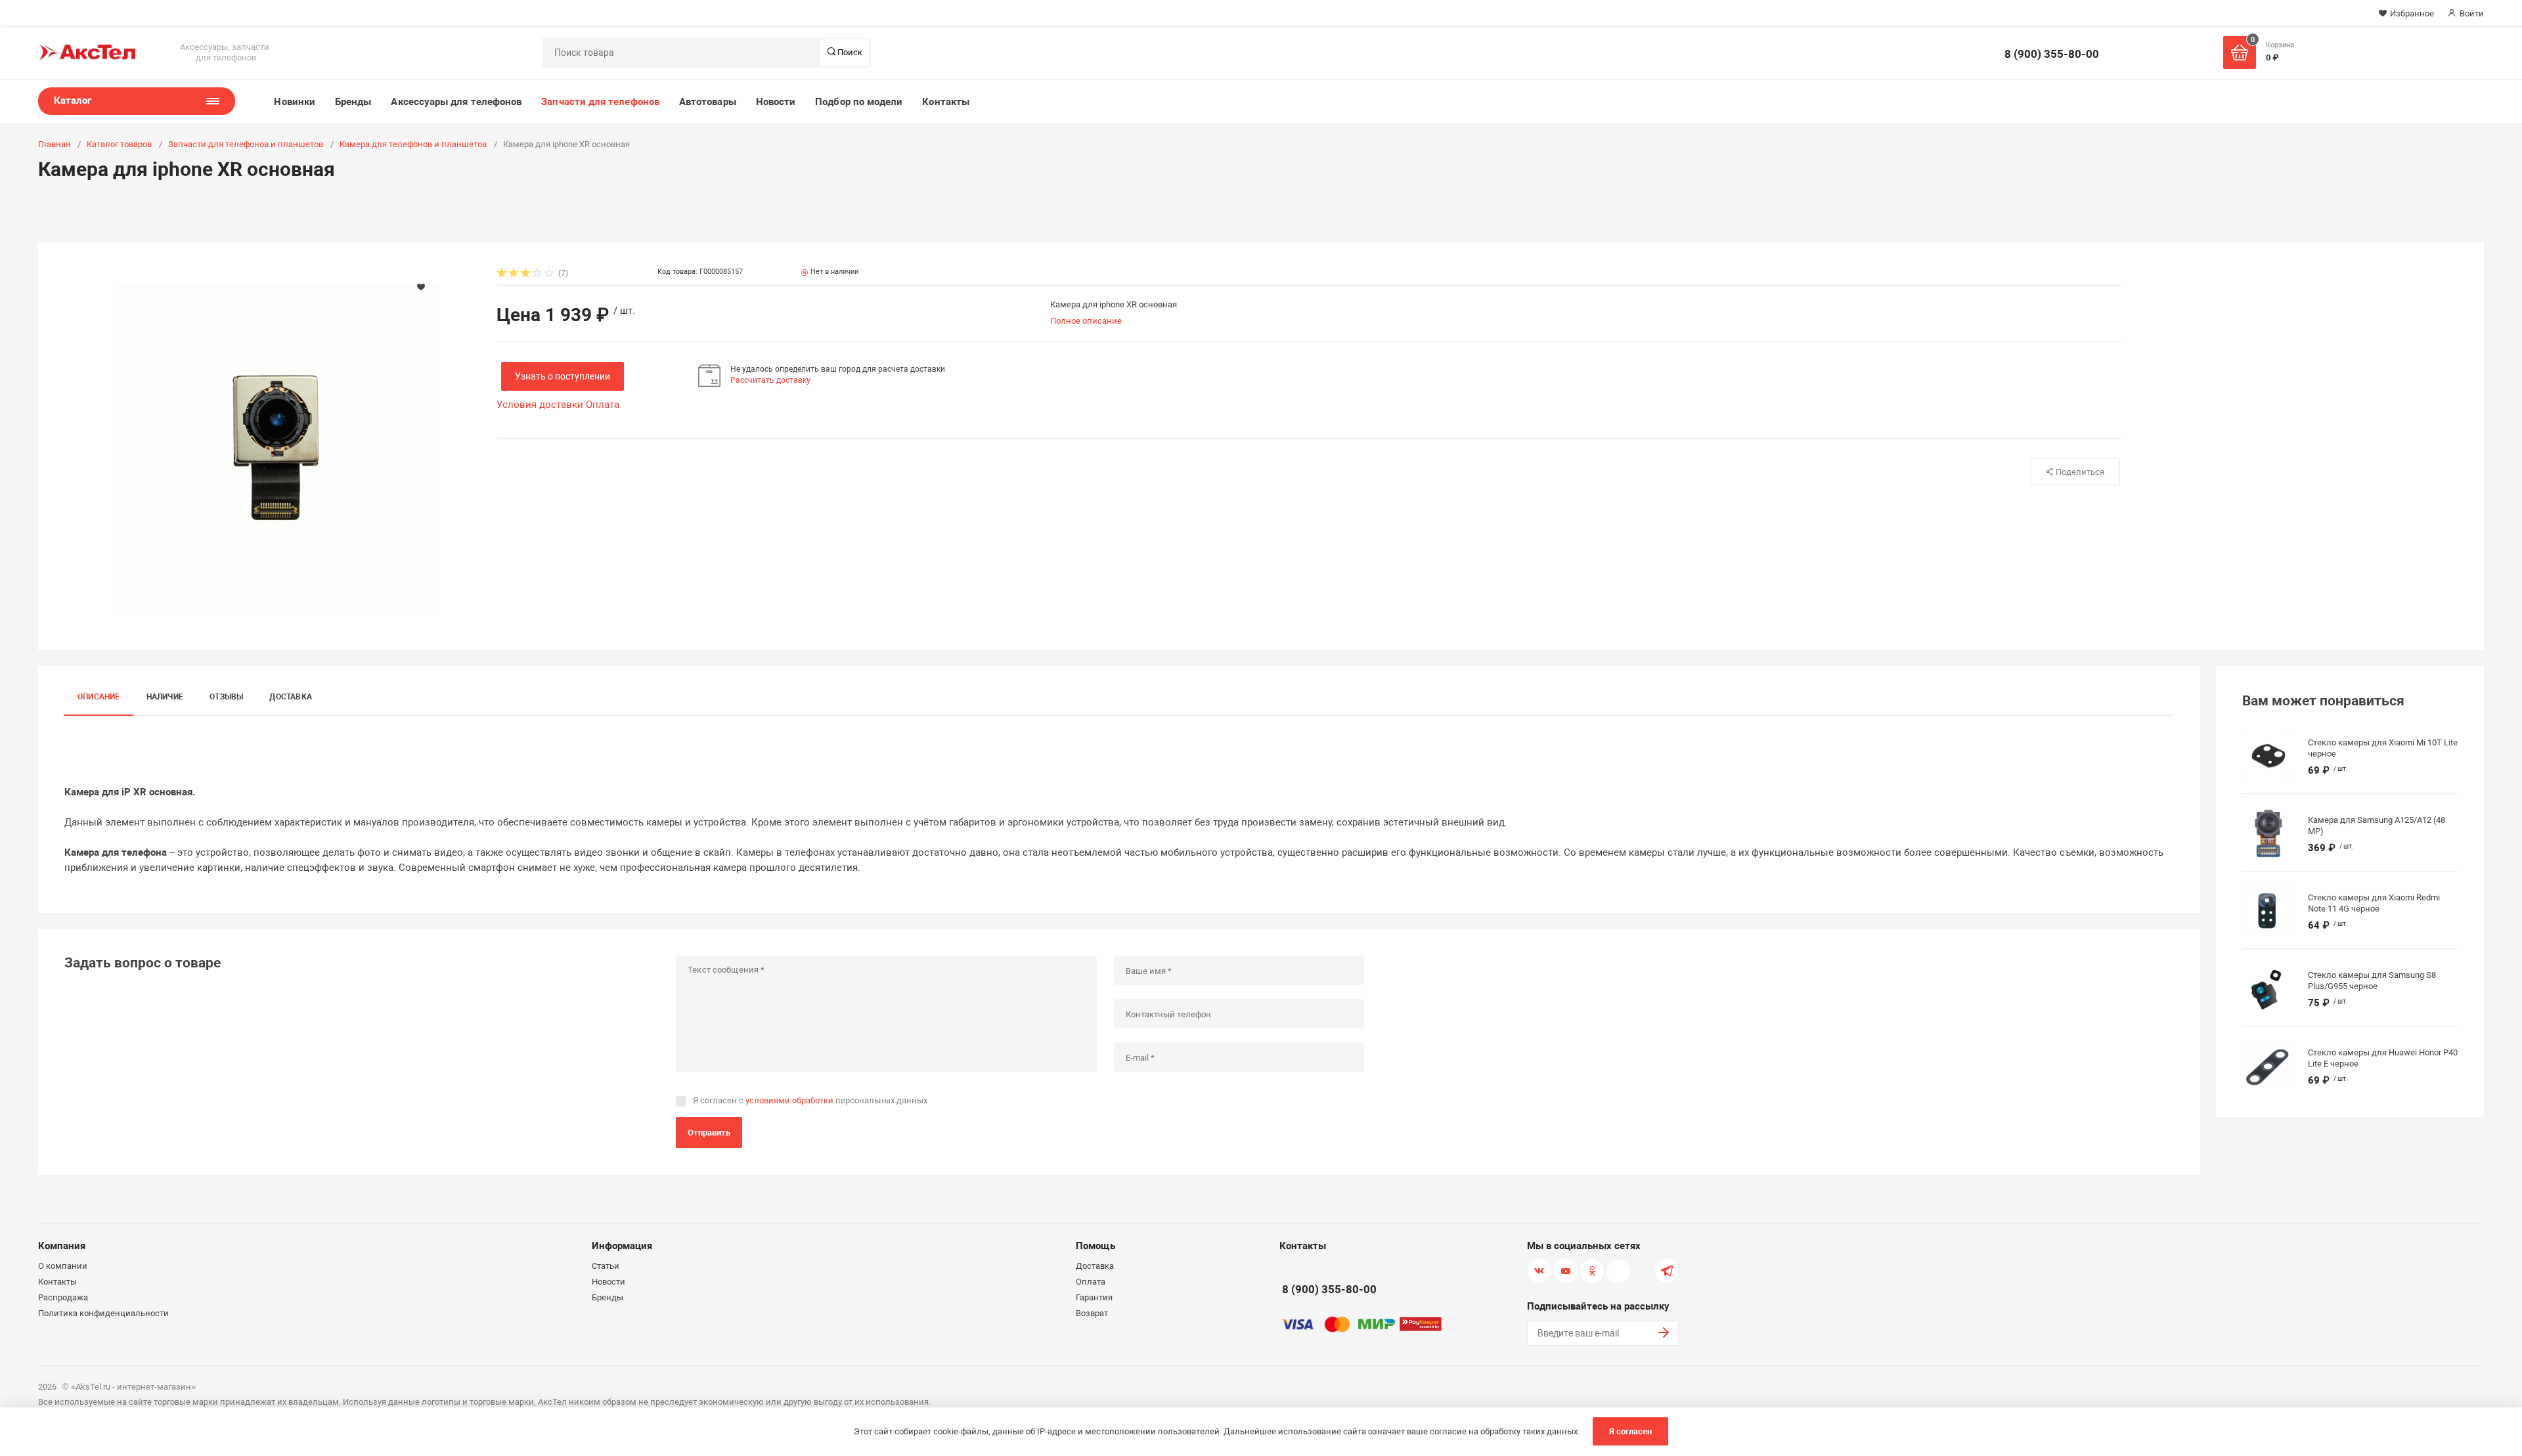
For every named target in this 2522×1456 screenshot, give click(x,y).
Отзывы (226, 697)
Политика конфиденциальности (103, 1313)
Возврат (1092, 1313)
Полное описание (1086, 321)
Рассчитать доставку (770, 380)
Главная (54, 144)
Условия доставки (540, 405)
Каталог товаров (119, 144)
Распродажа (63, 1297)
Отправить (709, 1133)
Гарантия (1094, 1297)
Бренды (353, 102)
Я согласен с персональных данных (810, 1100)
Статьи (606, 1266)
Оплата (603, 405)
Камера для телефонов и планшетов (413, 144)
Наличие (165, 697)
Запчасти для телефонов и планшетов (246, 144)
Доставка (291, 697)
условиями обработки (789, 1100)
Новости (776, 102)
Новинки (295, 102)
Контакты (946, 102)
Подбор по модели (859, 102)
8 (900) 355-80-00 (2052, 54)
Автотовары (708, 102)
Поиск (849, 52)
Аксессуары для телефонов (456, 102)
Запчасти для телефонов (600, 102)
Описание (99, 697)
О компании (63, 1266)
